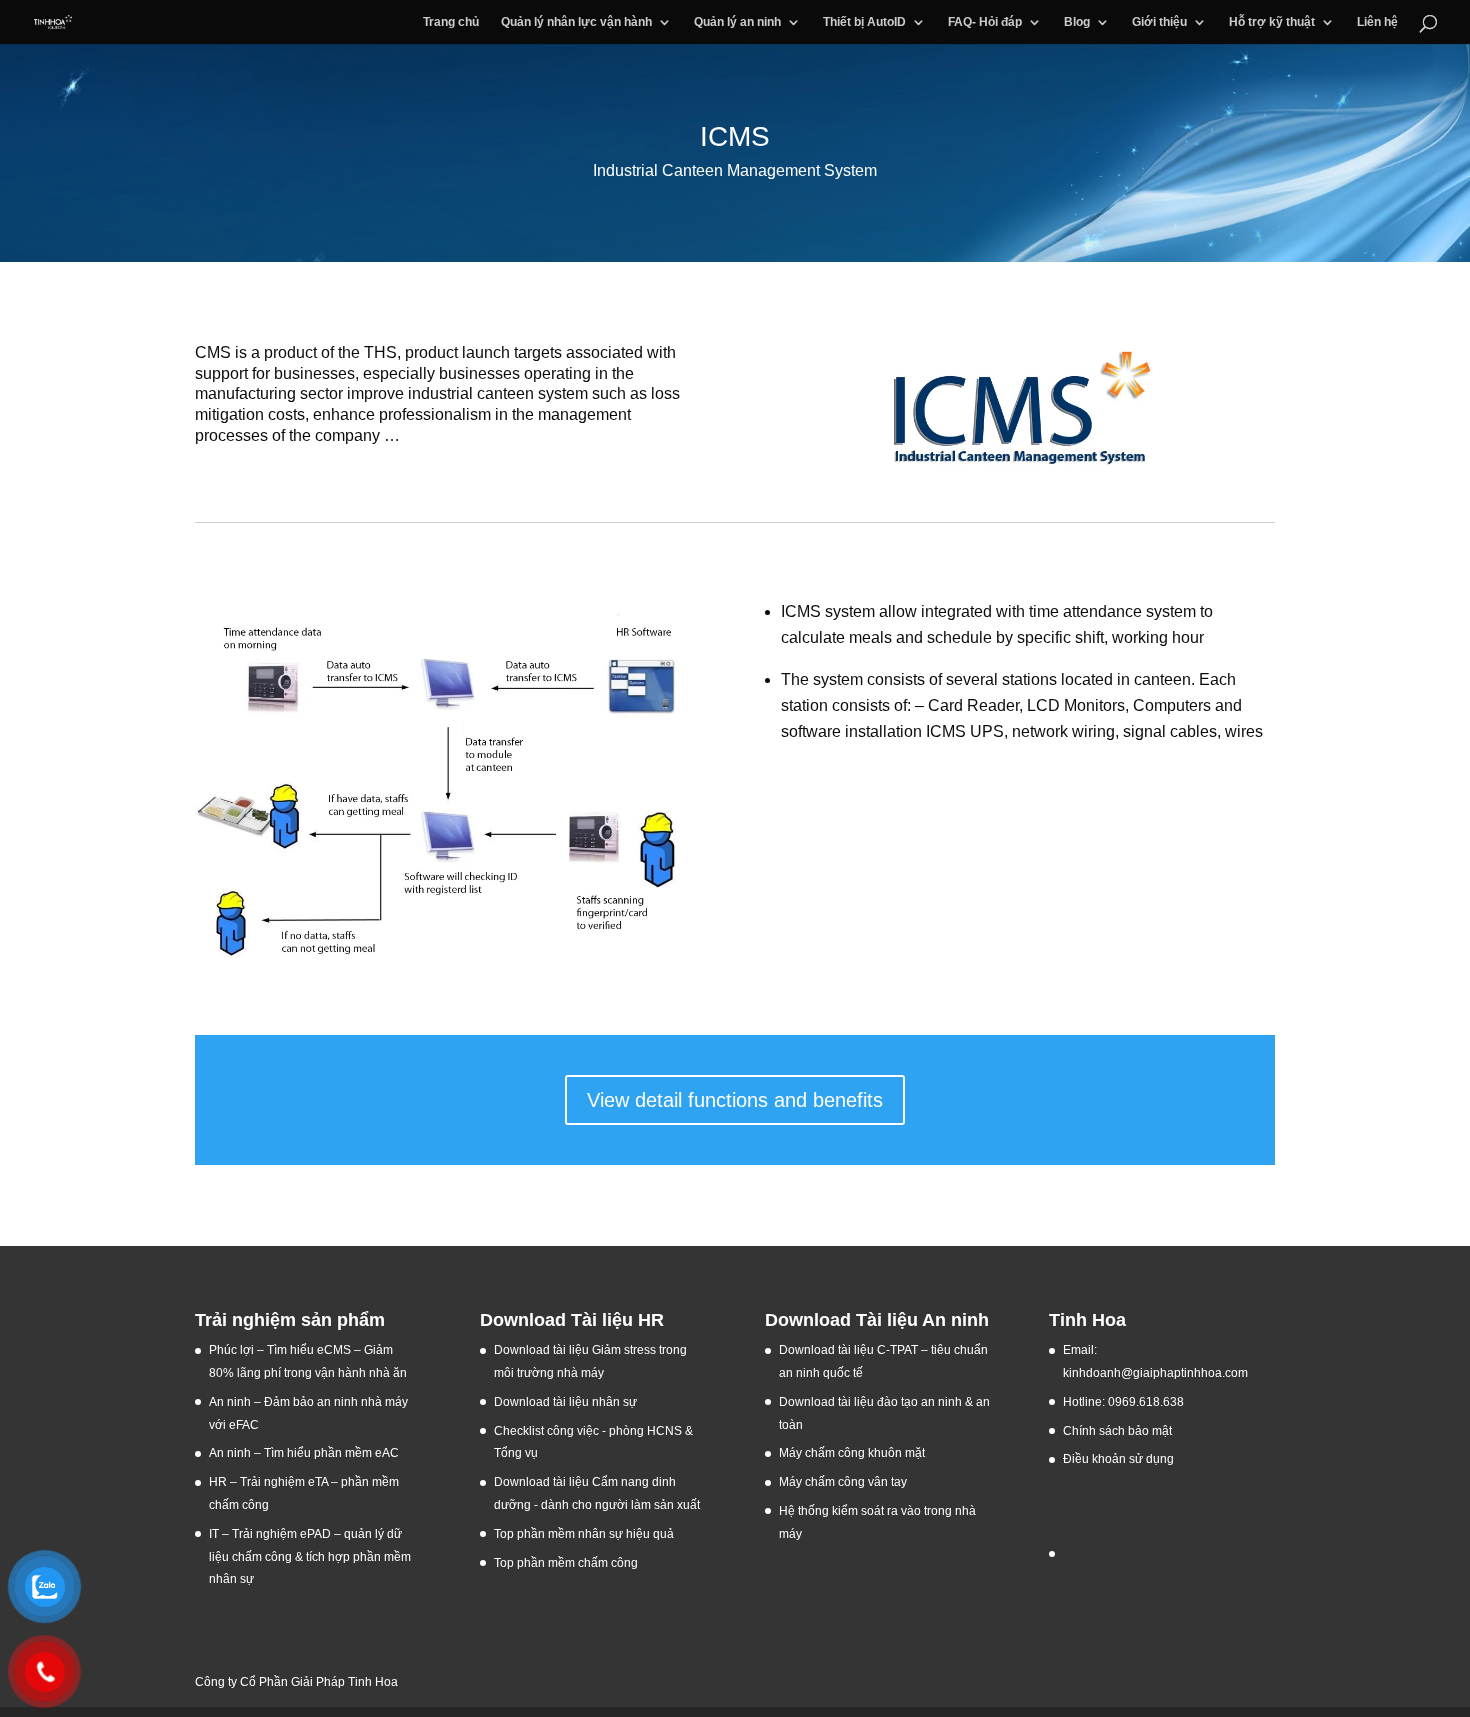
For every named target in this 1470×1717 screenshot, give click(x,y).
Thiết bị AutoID (864, 22)
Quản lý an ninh (737, 22)
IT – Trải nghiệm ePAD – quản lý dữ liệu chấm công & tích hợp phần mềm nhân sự (310, 1557)
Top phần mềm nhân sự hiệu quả (584, 1534)
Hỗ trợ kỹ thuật (1272, 22)
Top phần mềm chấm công (566, 1563)
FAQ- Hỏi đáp (985, 22)
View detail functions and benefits (735, 1100)
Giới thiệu (1159, 22)
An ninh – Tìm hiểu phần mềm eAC (305, 1453)
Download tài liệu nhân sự (565, 1402)
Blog (1077, 22)
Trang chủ (451, 22)
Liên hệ (1377, 22)
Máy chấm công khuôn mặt (852, 1453)
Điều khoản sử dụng (1118, 1459)
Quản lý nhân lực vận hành (576, 22)
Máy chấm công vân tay (843, 1482)
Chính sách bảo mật (1117, 1431)
